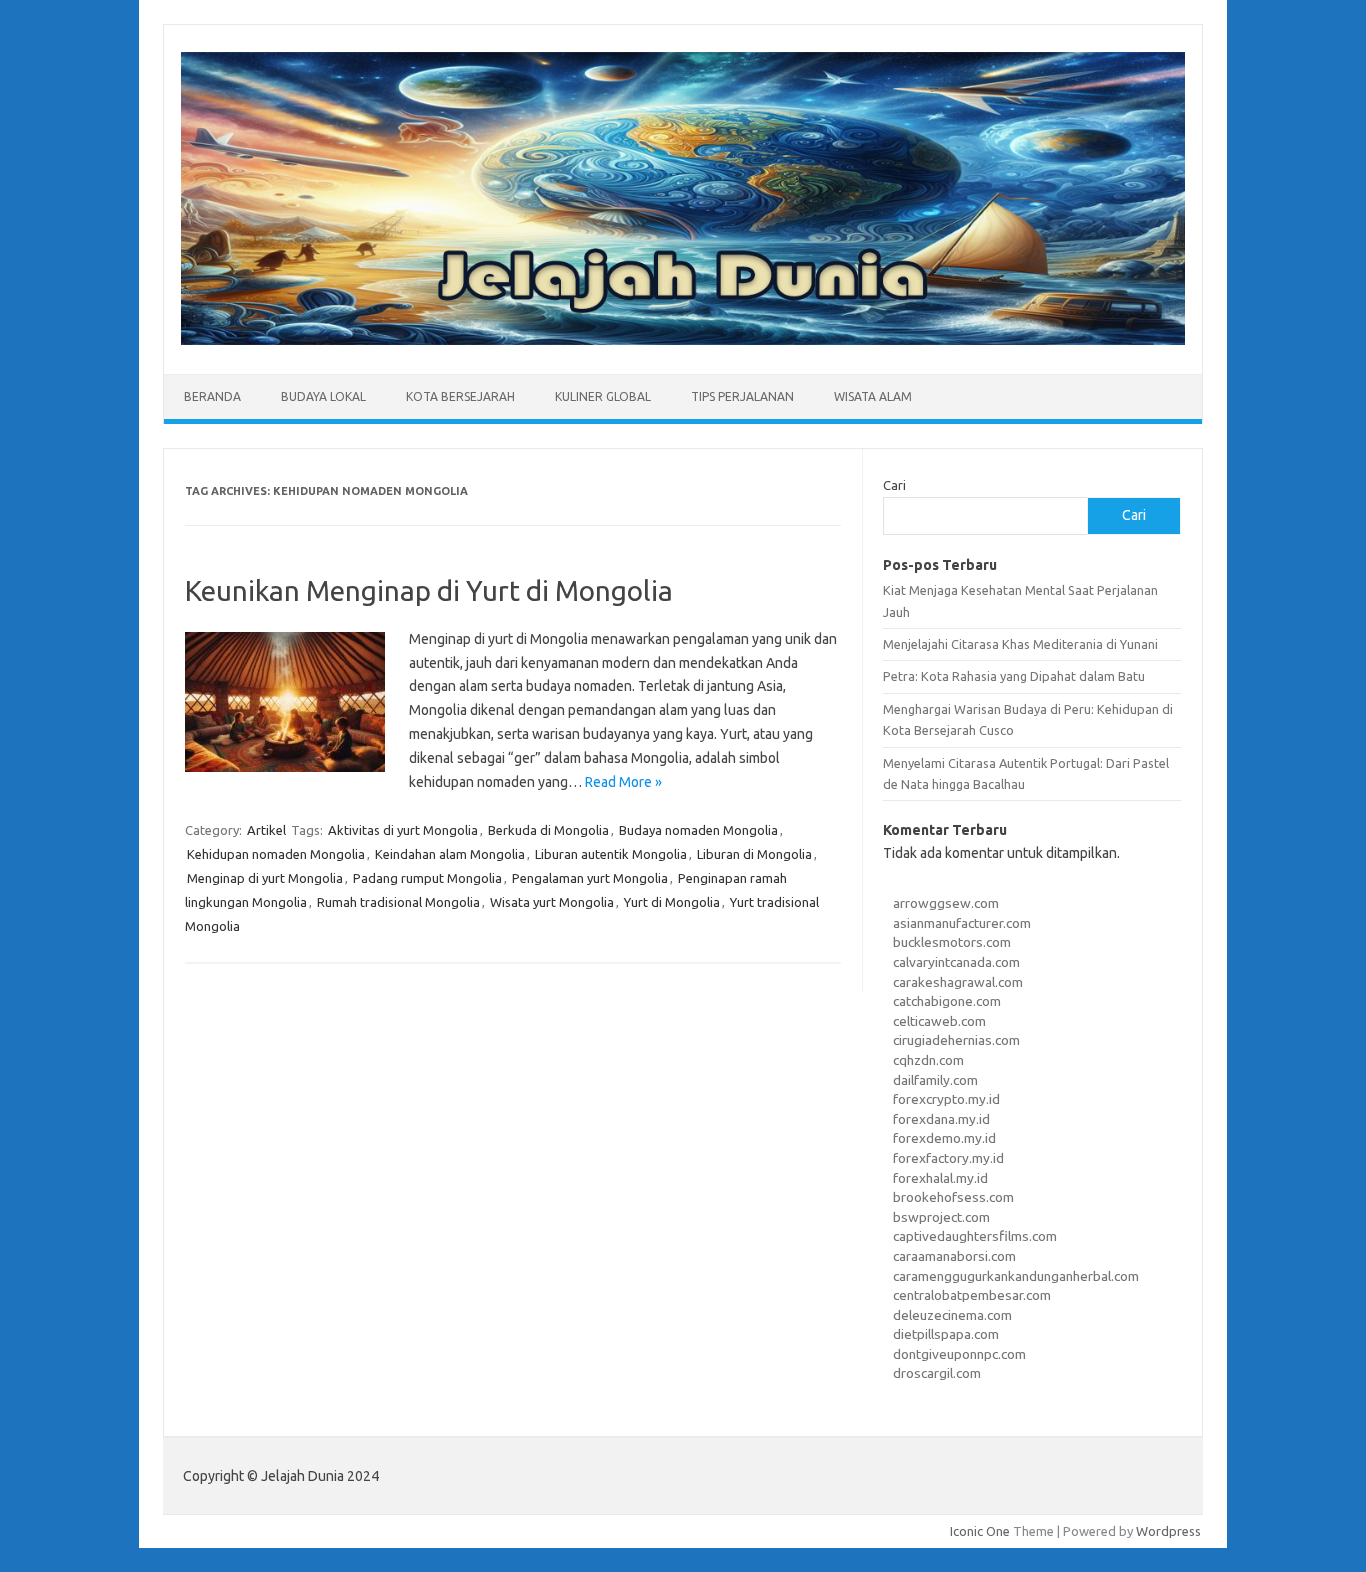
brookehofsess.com (953, 1197)
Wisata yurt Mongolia (552, 902)
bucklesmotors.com (952, 942)
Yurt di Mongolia (672, 902)
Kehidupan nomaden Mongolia (276, 854)
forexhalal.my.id (940, 1178)
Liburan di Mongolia (754, 854)
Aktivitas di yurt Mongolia (403, 830)
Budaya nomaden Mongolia (698, 830)
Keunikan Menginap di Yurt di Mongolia (429, 590)
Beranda (212, 396)
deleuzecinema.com (952, 1315)
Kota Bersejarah (460, 396)
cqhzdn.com (928, 1060)
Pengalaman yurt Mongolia (590, 878)
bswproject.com (941, 1217)
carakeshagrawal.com (958, 982)
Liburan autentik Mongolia (611, 854)
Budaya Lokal (323, 396)
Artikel (266, 830)
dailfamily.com (935, 1080)
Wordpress (1168, 1531)
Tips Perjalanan (742, 396)
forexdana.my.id (941, 1119)
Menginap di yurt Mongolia (265, 878)
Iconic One (980, 1531)
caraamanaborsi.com (954, 1256)
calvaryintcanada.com (956, 962)
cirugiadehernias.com (956, 1040)
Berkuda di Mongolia (548, 830)
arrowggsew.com (946, 903)
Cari (894, 485)
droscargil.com (937, 1373)
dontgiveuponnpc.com (959, 1354)
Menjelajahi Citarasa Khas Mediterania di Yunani (1020, 644)
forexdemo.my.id (944, 1138)
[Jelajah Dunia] (683, 340)
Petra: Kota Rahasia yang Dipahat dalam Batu (1014, 676)
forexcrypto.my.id (946, 1099)
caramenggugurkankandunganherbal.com (1016, 1276)
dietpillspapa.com (946, 1334)
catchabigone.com (947, 1001)
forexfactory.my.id (948, 1158)
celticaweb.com (939, 1021)
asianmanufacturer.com (962, 923)
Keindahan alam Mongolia (450, 854)
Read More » (623, 782)
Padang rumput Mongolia (427, 878)
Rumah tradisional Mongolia (398, 902)
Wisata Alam (873, 396)
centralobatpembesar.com (972, 1295)
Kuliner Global (603, 396)
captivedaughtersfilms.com (975, 1236)
